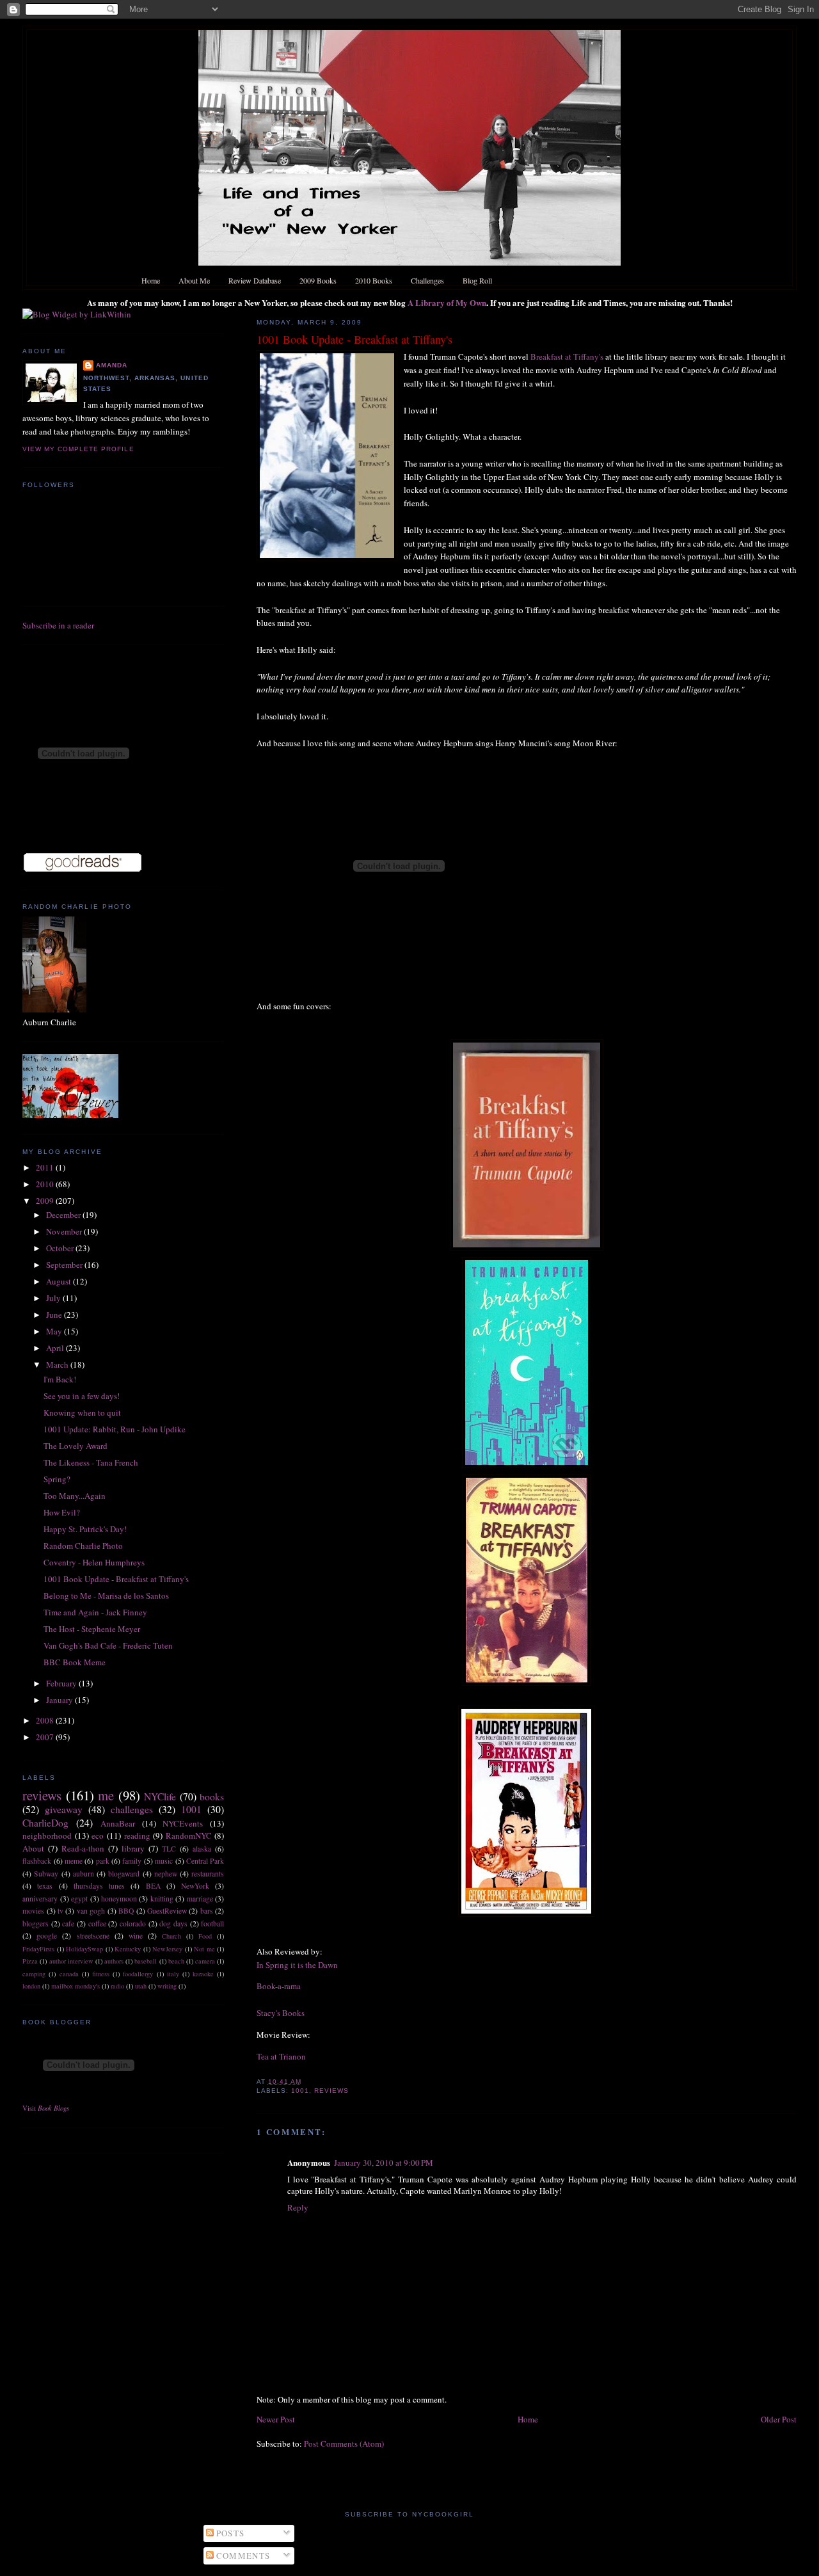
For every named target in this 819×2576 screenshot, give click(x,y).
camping (34, 1974)
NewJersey (167, 1949)
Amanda (112, 365)
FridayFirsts (38, 1949)
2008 (46, 1720)
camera (205, 1961)
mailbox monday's (76, 1986)
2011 (46, 1167)
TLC (169, 1849)
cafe (68, 1924)
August (60, 1281)
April (56, 1348)
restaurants (208, 1874)
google (47, 1936)
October (61, 1248)
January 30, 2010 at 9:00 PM (384, 2163)
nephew (166, 1874)
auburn (83, 1874)
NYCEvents (183, 1823)
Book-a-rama (279, 1986)
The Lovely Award (76, 1446)
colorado (133, 1924)
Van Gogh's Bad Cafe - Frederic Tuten (108, 1645)
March (58, 1364)
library (133, 1848)
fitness (101, 1974)
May (55, 1331)
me (106, 1795)
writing (167, 1986)
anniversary (40, 1899)
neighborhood (47, 1836)
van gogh (91, 1911)
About (33, 1848)
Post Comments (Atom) (344, 2444)
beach (176, 1961)
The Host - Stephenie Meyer (92, 1629)
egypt (79, 1899)
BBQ (126, 1911)
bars (207, 1911)
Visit (46, 2108)
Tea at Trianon (281, 2056)
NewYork (195, 1886)
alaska (202, 1849)
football (212, 1924)
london (31, 1986)
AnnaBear (118, 1823)
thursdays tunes (99, 1886)
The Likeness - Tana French (91, 1462)
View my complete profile (78, 449)
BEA (153, 1886)
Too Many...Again (75, 1496)
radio (117, 1986)
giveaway (64, 1809)
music (164, 1861)
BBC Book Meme (75, 1662)
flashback (37, 1861)
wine (136, 1936)
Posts (229, 2533)
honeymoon (119, 1899)
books (212, 1796)
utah (141, 1986)
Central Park (205, 1861)
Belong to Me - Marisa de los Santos (106, 1596)
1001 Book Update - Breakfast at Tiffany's (354, 339)
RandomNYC (189, 1836)
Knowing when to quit (82, 1412)
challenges (132, 1809)
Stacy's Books (281, 2013)
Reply (298, 2207)
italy (173, 1974)
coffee (97, 1924)
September (65, 1265)
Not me (204, 1949)
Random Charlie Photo (83, 1546)
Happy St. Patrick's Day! (85, 1529)
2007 (46, 1737)
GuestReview (167, 1911)
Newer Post (276, 2419)
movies (33, 1911)
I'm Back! (60, 1379)
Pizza (30, 1961)
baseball (146, 1961)
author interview (71, 1961)
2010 (46, 1184)
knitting (162, 1899)
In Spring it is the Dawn (297, 1965)
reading (137, 1836)
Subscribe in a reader (58, 625)
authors (114, 1961)
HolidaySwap (84, 1949)
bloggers (36, 1924)
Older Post (779, 2419)
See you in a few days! (82, 1396)
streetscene (93, 1936)
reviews (331, 2091)
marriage (200, 1899)
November (65, 1231)
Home (528, 2419)
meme (74, 1861)
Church (171, 1936)
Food (205, 1936)
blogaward (124, 1874)
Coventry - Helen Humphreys (94, 1562)
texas (45, 1886)
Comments (242, 2556)
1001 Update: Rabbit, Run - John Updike (115, 1429)
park (103, 1861)
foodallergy (138, 1974)
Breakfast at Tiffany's (568, 356)
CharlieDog (45, 1823)
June (55, 1315)
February (62, 1683)
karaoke (203, 1974)
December (64, 1215)
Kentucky (128, 1949)
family (132, 1861)
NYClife (160, 1796)
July (54, 1298)
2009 (46, 1201)
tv (60, 1911)
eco (98, 1836)
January (60, 1700)
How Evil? (62, 1512)
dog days (173, 1924)
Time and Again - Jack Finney (95, 1612)
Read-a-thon (83, 1848)
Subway (46, 1874)
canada (69, 1974)
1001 (300, 2091)
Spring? (57, 1479)
